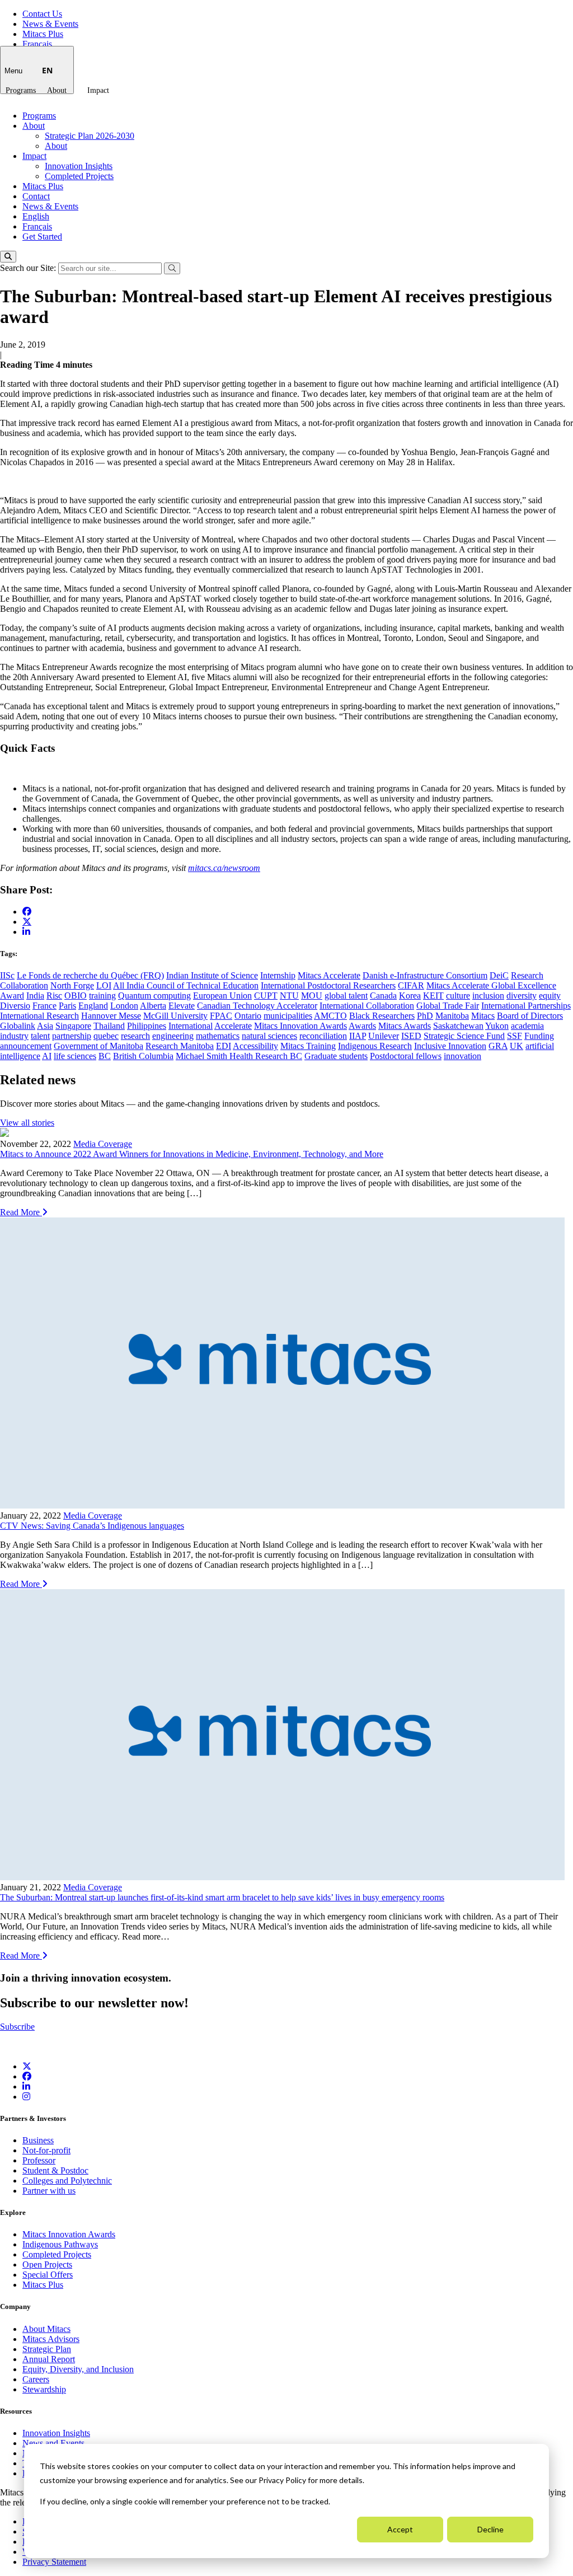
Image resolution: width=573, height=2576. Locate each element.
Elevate (182, 1006)
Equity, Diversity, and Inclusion (78, 2369)
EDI (224, 1046)
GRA (498, 1046)
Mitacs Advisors (51, 2339)
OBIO (76, 996)
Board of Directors (530, 1016)
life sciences (75, 1056)
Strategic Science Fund (464, 1036)
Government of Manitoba (98, 1046)
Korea (410, 996)
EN (47, 70)
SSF (515, 1036)
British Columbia (143, 1056)
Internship (278, 975)
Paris (67, 1006)
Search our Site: (29, 268)
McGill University (175, 1016)
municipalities (288, 1016)
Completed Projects (79, 176)
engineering (173, 1036)
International (191, 1026)
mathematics (218, 1036)
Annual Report (49, 2359)
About (57, 90)
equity (550, 996)
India (35, 996)
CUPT (266, 996)
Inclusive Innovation (450, 1046)
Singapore (73, 1026)
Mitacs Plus (43, 34)
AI (47, 1056)
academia (527, 1026)
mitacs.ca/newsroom (224, 868)
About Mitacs (46, 2329)
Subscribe (17, 2027)
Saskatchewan (458, 1026)
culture (458, 996)
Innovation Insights (79, 166)
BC (105, 1056)
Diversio (15, 1006)
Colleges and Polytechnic (67, 2181)
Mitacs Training (308, 1046)
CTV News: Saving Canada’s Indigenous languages (92, 1526)
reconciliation (323, 1036)
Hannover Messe (111, 1016)
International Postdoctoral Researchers (328, 985)
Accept (400, 2529)
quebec (106, 1036)
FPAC (221, 1016)
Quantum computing (154, 996)
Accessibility (255, 1046)
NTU (289, 996)
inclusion (488, 996)
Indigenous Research (375, 1046)
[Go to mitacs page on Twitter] (27, 921)
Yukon (497, 1026)
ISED (411, 1036)
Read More (21, 1212)
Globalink (18, 1026)
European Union (222, 996)
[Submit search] (172, 268)
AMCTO (330, 1016)
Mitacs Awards (405, 1026)
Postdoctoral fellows (406, 1056)
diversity (522, 996)
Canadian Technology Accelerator (257, 1006)
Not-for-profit (46, 2150)
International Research (39, 1016)
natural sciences (269, 1036)
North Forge (72, 985)
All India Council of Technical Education (186, 985)
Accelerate (233, 1026)
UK (516, 1046)
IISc (7, 975)
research (135, 1036)
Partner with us (49, 2191)
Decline (490, 2529)
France (44, 1006)
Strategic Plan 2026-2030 (90, 136)
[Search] (8, 257)
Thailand (109, 1026)
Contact (36, 196)
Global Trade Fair (448, 1006)
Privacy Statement (54, 2562)
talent (40, 1036)
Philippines (147, 1026)
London (124, 1006)
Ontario (248, 1016)
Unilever (384, 1036)
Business (38, 2140)
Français (37, 44)
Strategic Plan (47, 2349)
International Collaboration (367, 1006)
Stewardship (44, 2389)
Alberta (153, 1006)
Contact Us (42, 14)
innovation (462, 1056)
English (36, 216)
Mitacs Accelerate (329, 975)
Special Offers (48, 2275)
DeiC (499, 975)
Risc (54, 996)
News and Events (53, 2443)
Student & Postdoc (55, 2170)
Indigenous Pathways (60, 2244)
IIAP (358, 1036)
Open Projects (47, 2264)
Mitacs (483, 1016)
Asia (45, 1026)
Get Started (42, 236)
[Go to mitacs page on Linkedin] (26, 932)
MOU (312, 996)
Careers (36, 2379)
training (102, 996)
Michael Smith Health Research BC (239, 1056)
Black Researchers (382, 1016)
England (93, 1006)
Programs (21, 90)
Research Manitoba (180, 1046)
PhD (425, 1016)
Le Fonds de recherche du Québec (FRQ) (90, 975)
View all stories (27, 1123)
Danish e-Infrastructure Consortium (425, 975)
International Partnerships (526, 1006)
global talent (346, 996)
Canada (383, 996)
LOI (104, 985)
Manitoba (452, 1016)
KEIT (433, 996)
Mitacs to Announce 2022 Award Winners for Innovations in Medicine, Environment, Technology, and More (192, 1154)
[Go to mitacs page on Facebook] (27, 912)
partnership (72, 1036)
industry (14, 1036)
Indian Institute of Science (212, 975)
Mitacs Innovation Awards (300, 1026)
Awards (362, 1026)
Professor (39, 2160)
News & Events (50, 24)
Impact (98, 90)
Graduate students (336, 1056)
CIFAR (411, 985)
